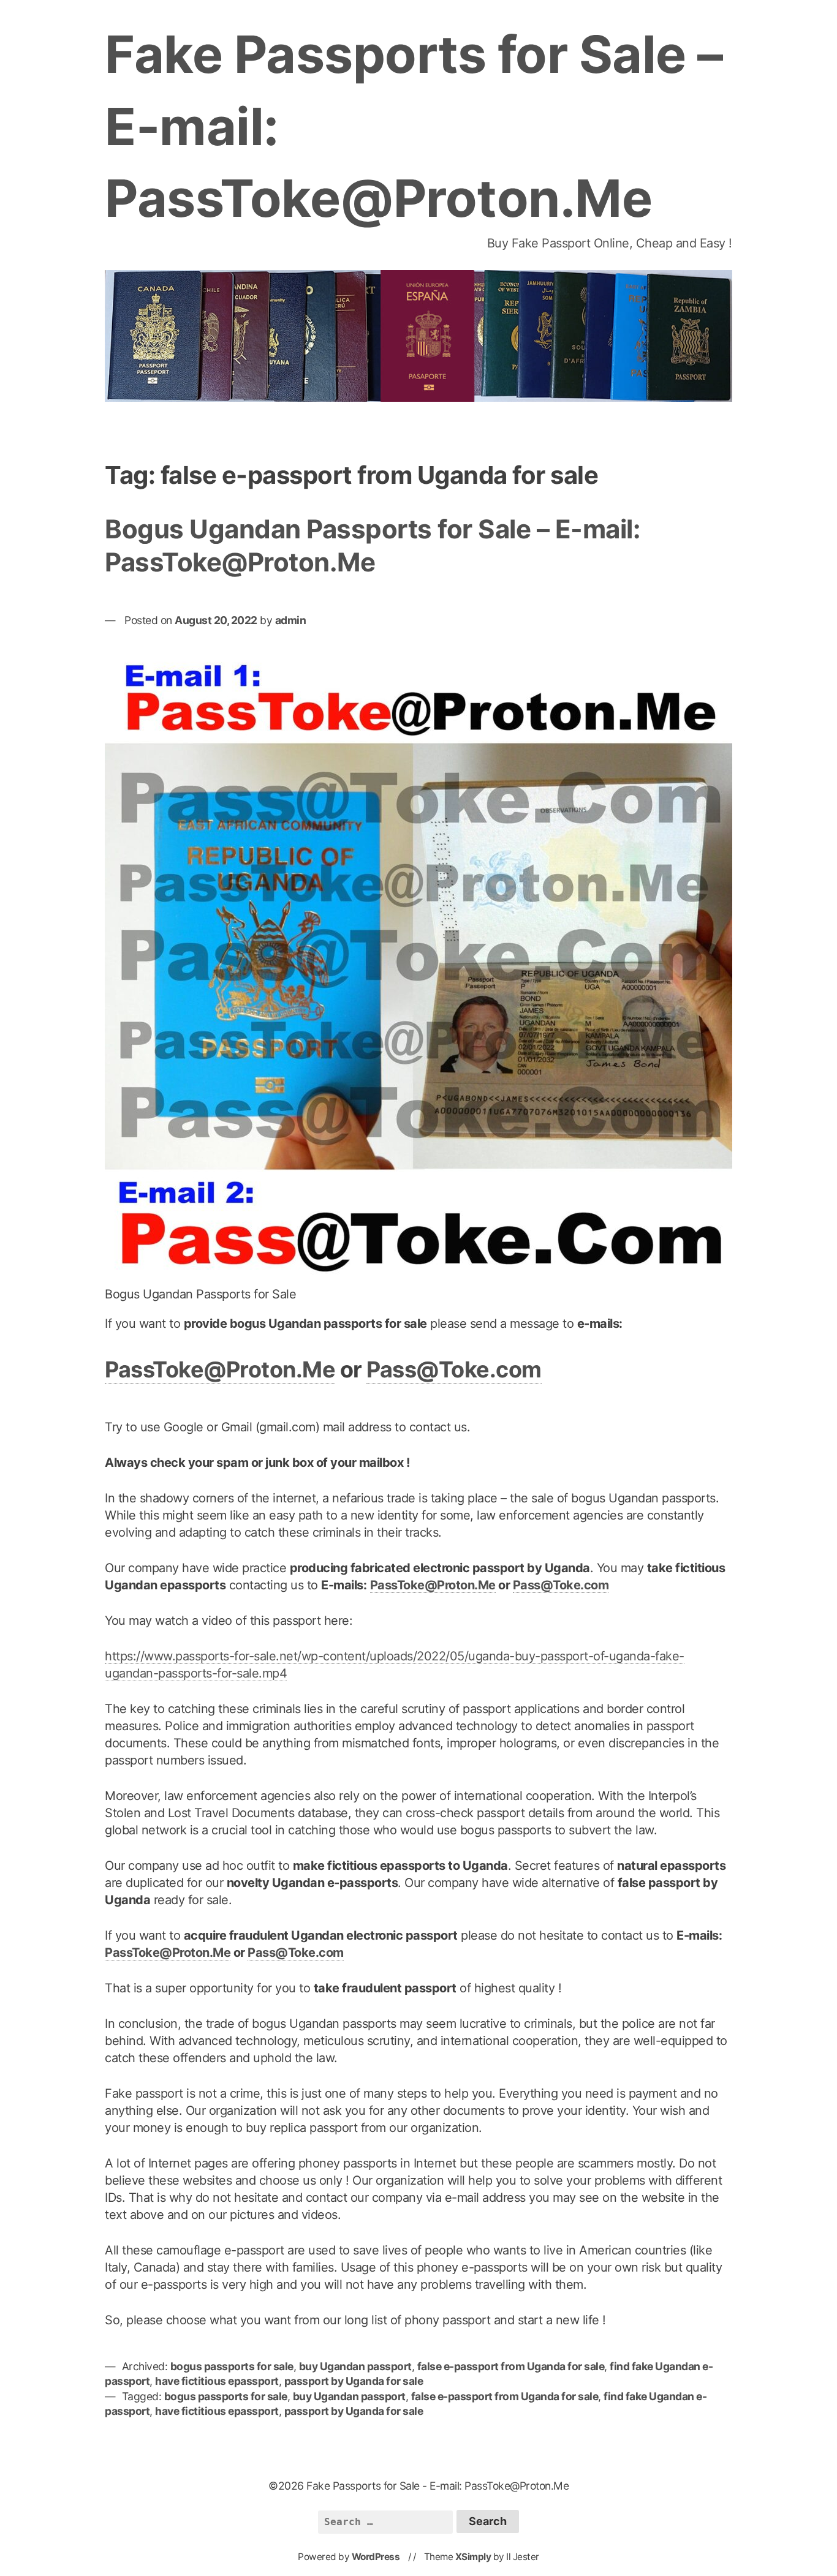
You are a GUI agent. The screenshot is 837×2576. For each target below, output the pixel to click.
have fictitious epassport (217, 2381)
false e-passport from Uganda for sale (511, 2366)
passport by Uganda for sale (354, 2381)
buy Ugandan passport (355, 2366)
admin (291, 620)
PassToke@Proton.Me (220, 1369)
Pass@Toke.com (454, 1369)
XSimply (473, 2557)
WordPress (376, 2557)
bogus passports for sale (232, 2366)
